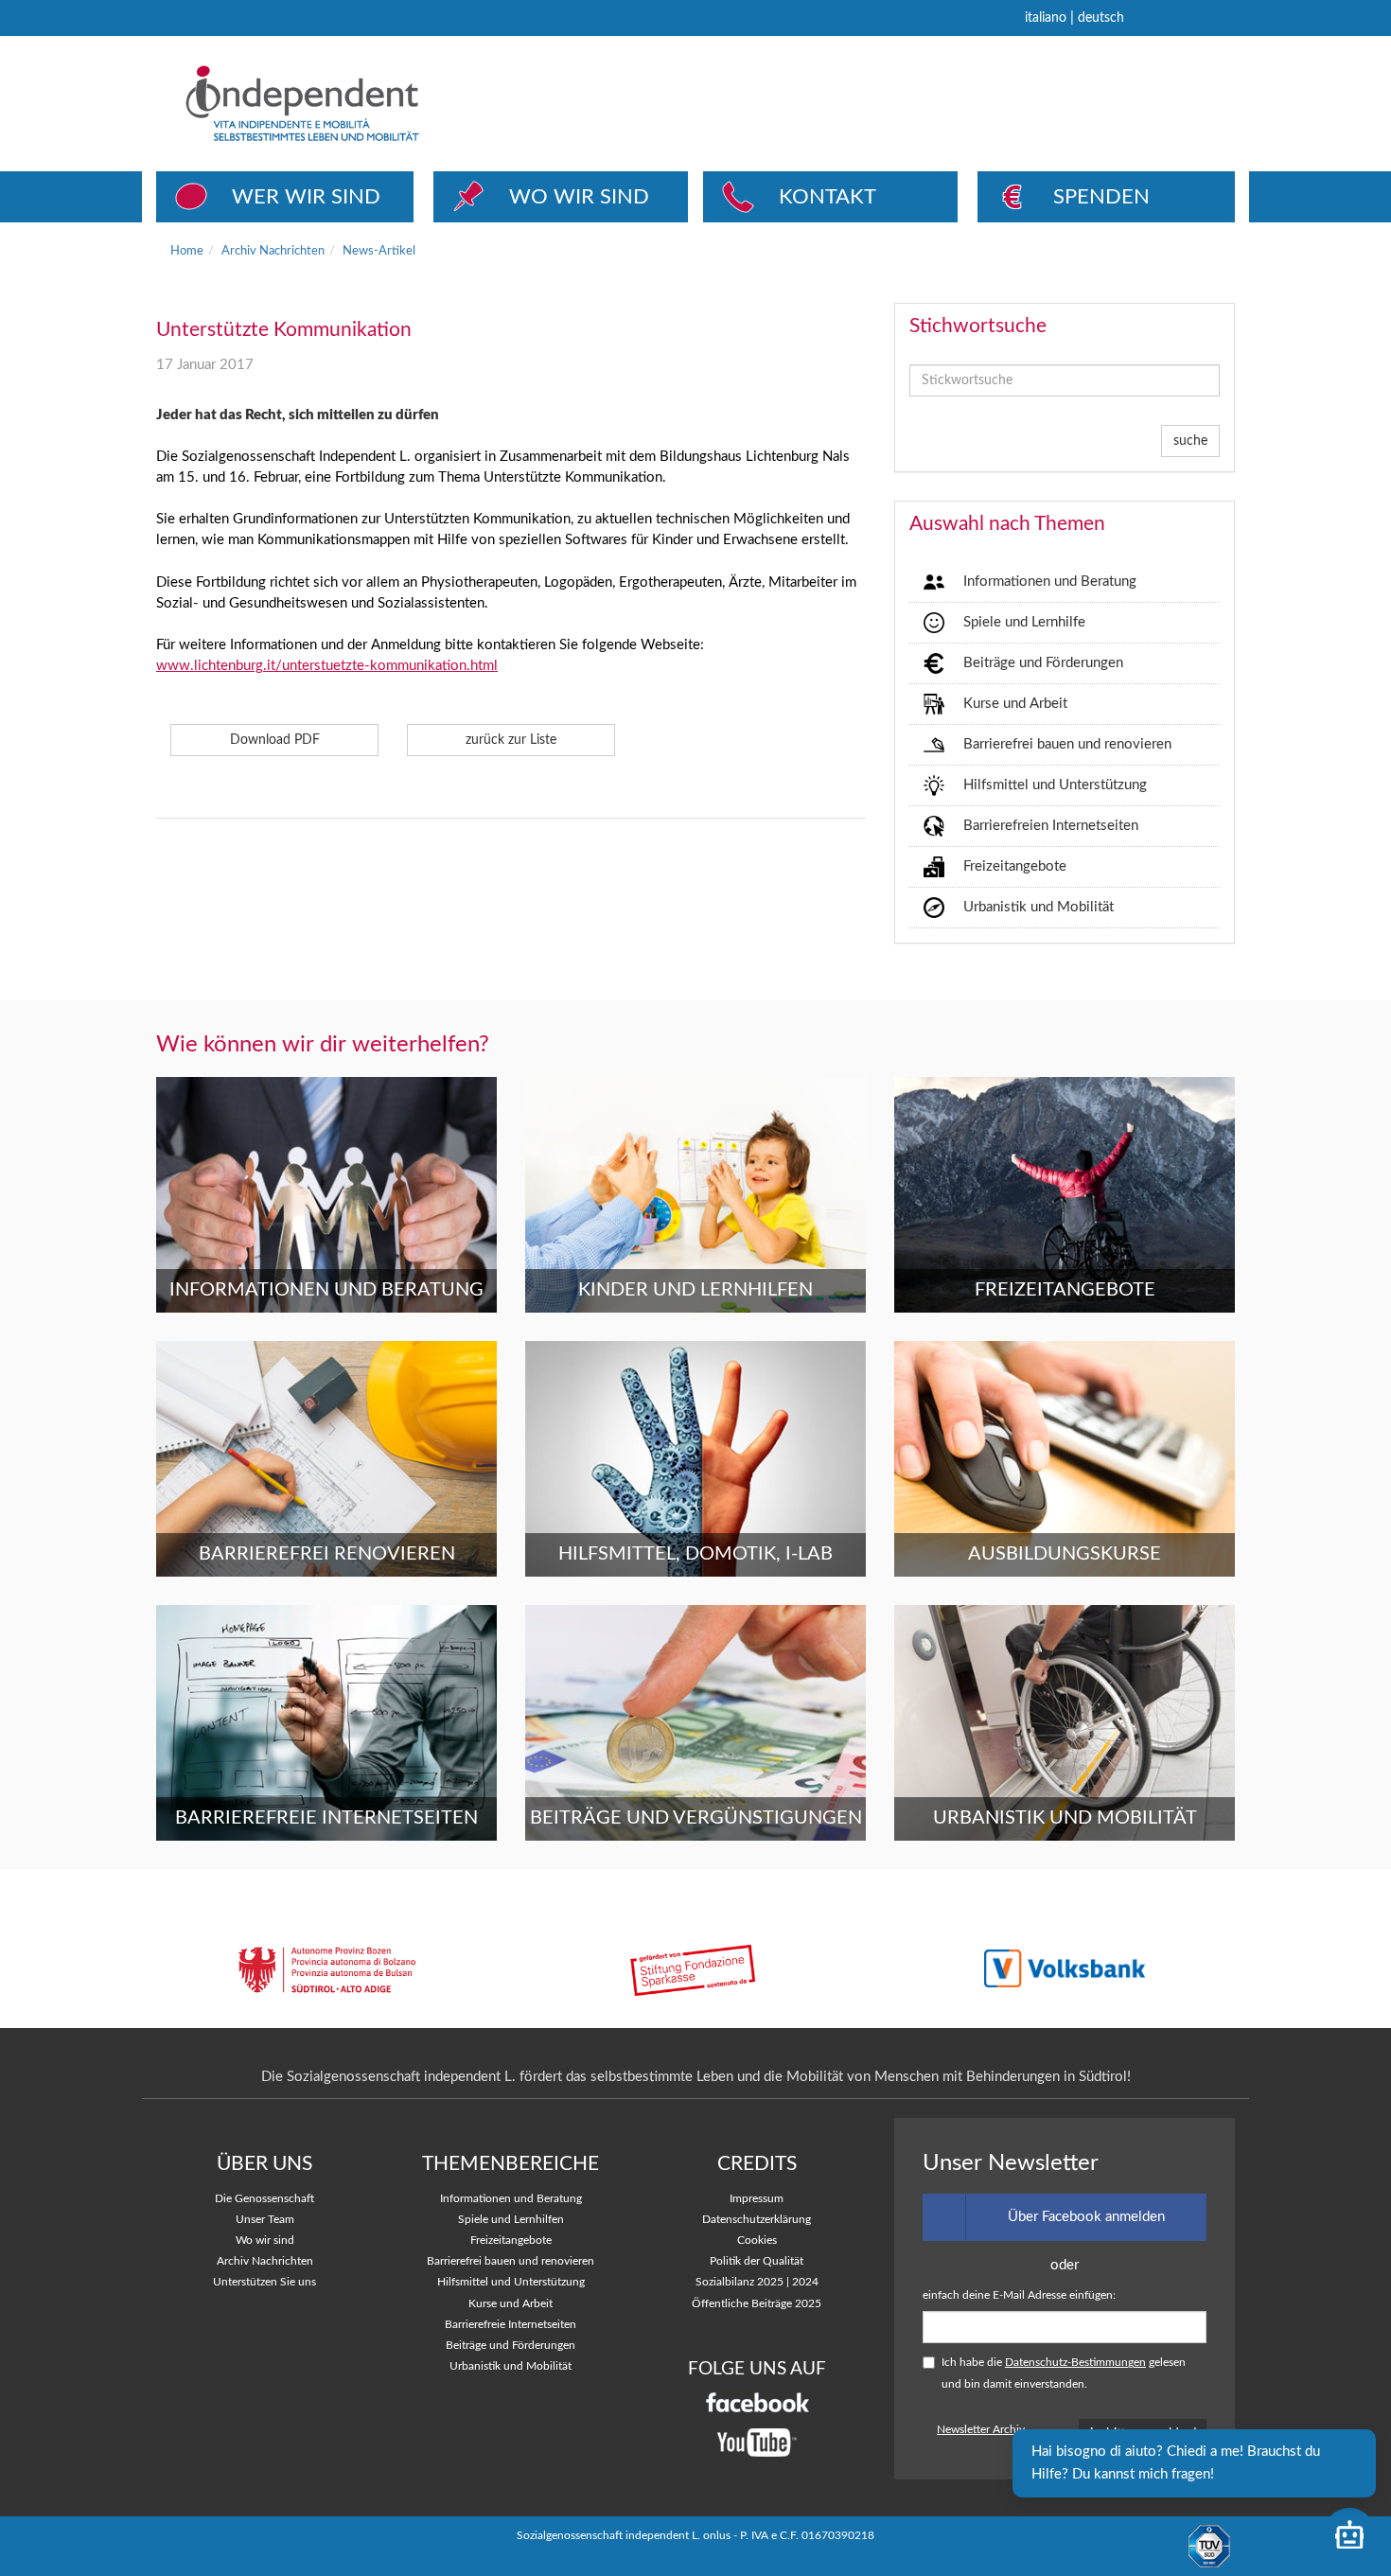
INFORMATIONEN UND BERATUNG (326, 1290)
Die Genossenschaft (264, 2199)
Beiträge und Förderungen (1043, 663)
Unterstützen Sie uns (264, 2282)
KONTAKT (828, 197)
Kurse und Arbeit (1015, 704)
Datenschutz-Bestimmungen (1075, 2363)
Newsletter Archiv (981, 2430)
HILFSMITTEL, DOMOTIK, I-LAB (695, 1554)
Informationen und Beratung (1050, 582)
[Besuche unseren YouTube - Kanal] (757, 2443)
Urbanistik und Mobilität (1039, 907)
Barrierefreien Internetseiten (1051, 826)
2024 (805, 2282)
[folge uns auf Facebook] (757, 2402)
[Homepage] (373, 103)
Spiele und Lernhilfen (511, 2220)
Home (187, 251)
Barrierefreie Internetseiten (511, 2325)
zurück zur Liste (511, 740)
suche (1190, 441)
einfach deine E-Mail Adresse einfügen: (1019, 2295)
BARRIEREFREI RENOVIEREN (327, 1554)
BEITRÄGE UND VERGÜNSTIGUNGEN (696, 1818)
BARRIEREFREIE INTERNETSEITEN (326, 1818)
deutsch (1101, 18)
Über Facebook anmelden (1086, 2217)
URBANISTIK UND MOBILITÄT (1065, 1818)
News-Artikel (379, 251)
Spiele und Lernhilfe (1024, 622)
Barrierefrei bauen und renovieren (1067, 744)
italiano (1046, 18)
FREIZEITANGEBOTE (1065, 1290)
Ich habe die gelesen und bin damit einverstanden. (1064, 2373)
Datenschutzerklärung (757, 2220)
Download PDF (275, 740)
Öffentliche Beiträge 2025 (757, 2304)
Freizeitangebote (1015, 866)
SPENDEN (1101, 197)
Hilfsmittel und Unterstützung (1055, 785)
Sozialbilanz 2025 (740, 2282)
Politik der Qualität (757, 2261)
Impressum (757, 2199)
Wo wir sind (265, 2241)
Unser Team (265, 2220)
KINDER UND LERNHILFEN (695, 1290)
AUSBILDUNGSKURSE (1065, 1554)
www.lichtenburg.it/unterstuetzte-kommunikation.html (327, 666)
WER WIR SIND (306, 197)
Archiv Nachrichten (273, 251)
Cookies (757, 2241)
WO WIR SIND (579, 197)
